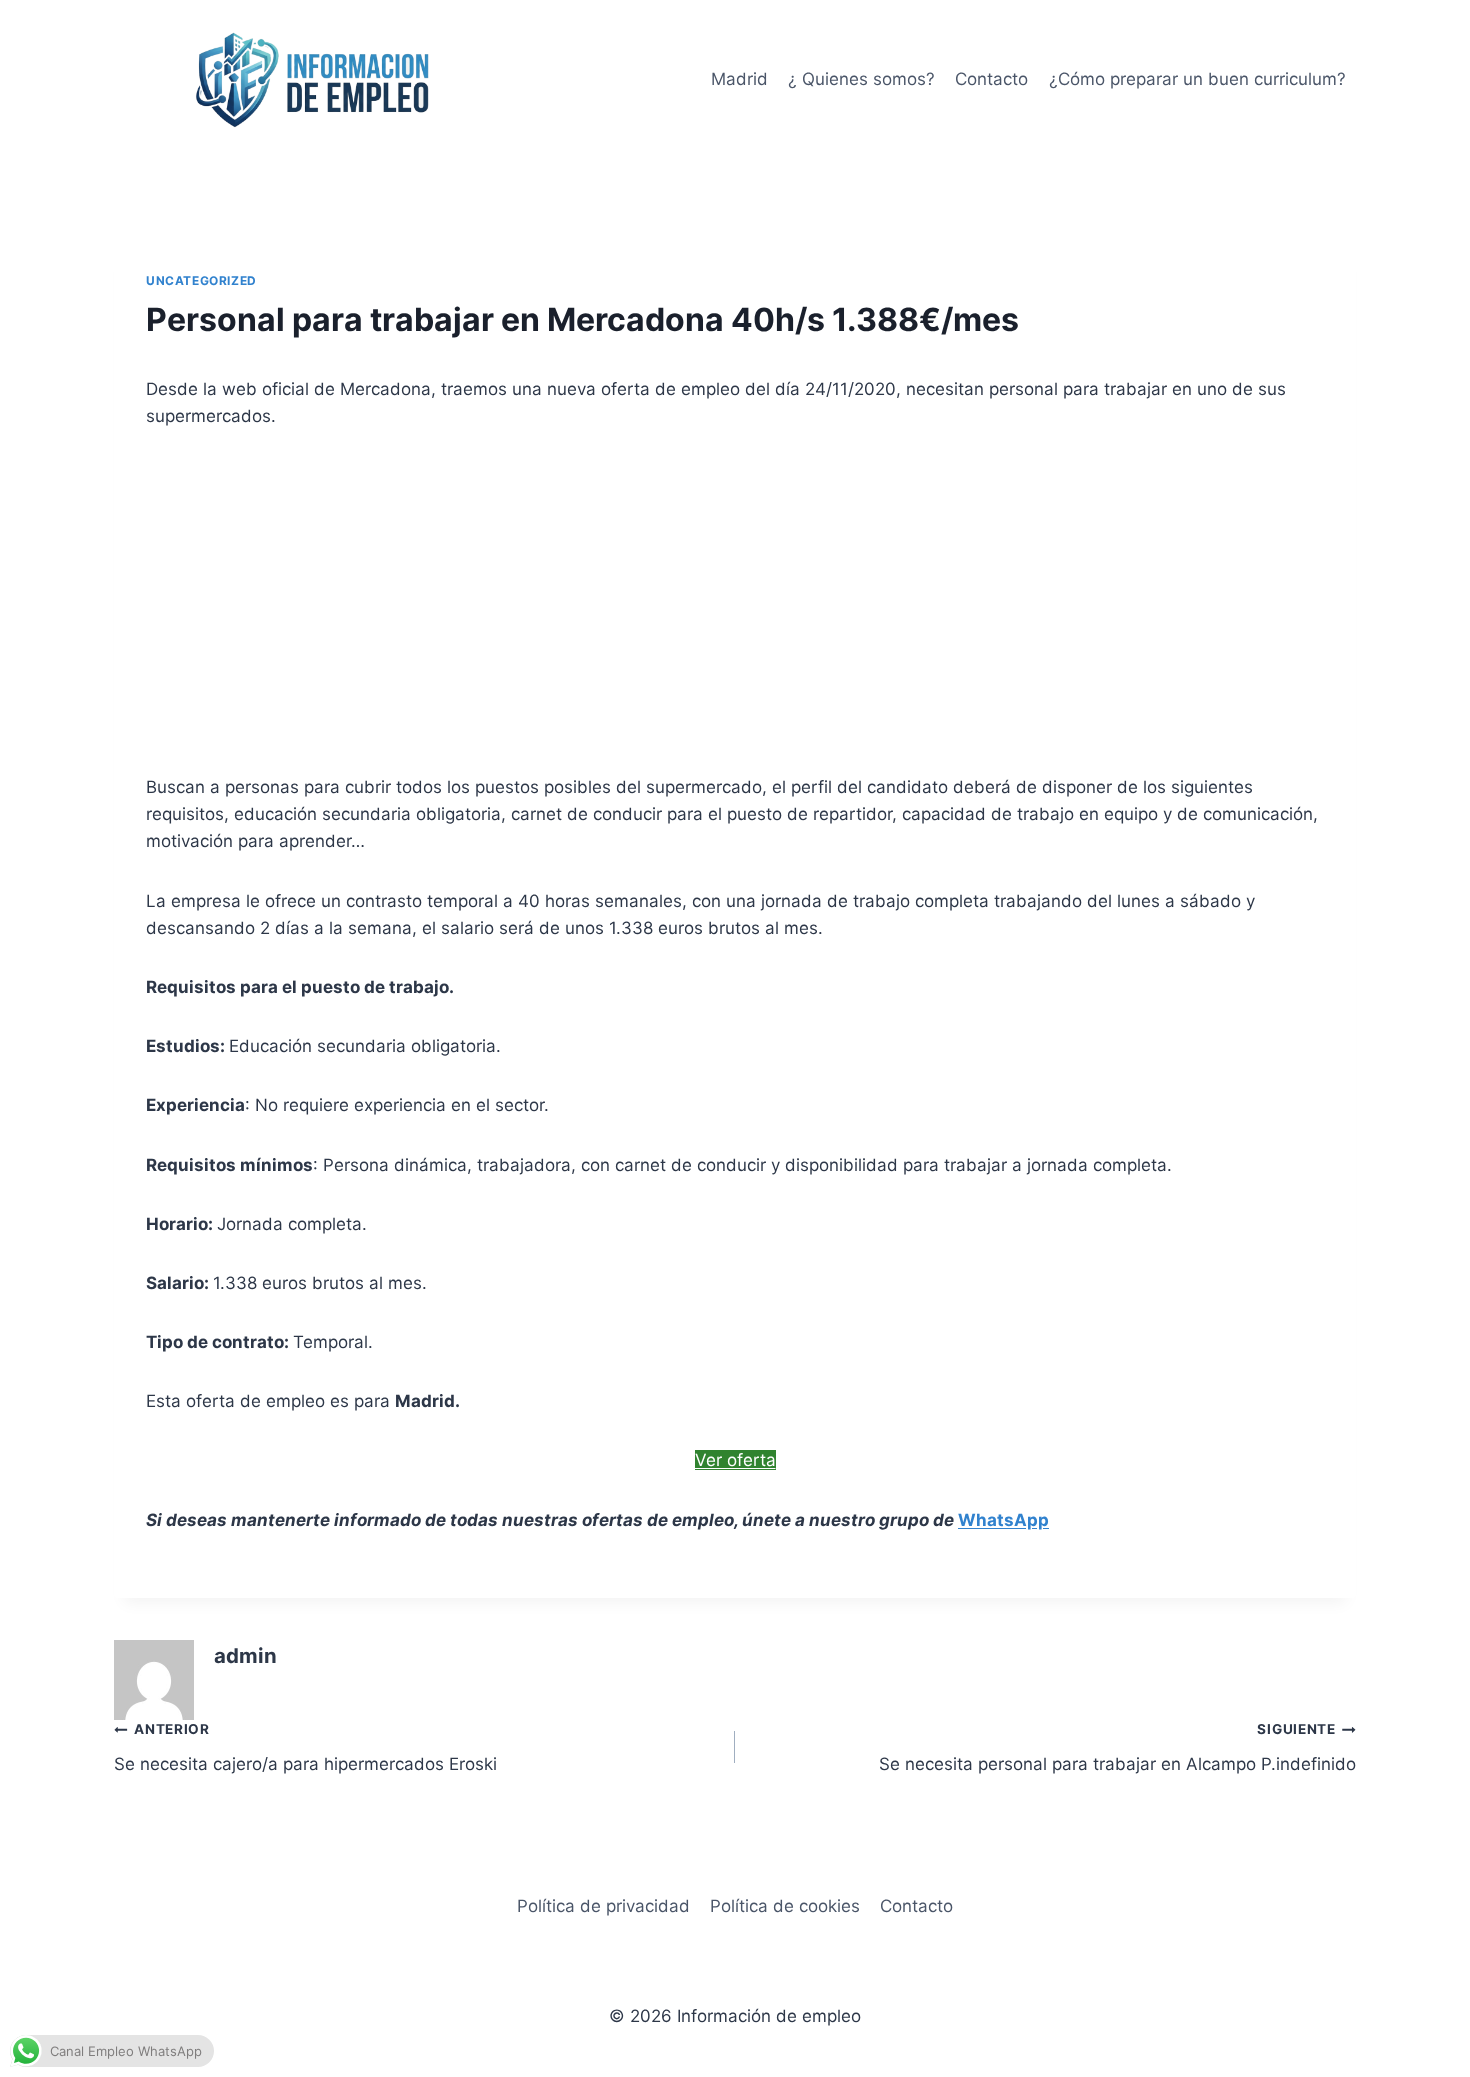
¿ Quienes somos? (861, 79)
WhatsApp (1003, 1520)
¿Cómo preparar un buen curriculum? (1197, 79)
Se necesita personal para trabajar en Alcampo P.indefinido (1117, 1747)
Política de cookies (785, 1906)
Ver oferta (735, 1460)
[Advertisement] (735, 602)
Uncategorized (201, 280)
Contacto (991, 79)
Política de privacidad (603, 1906)
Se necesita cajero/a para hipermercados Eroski (305, 1747)
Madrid (739, 79)
